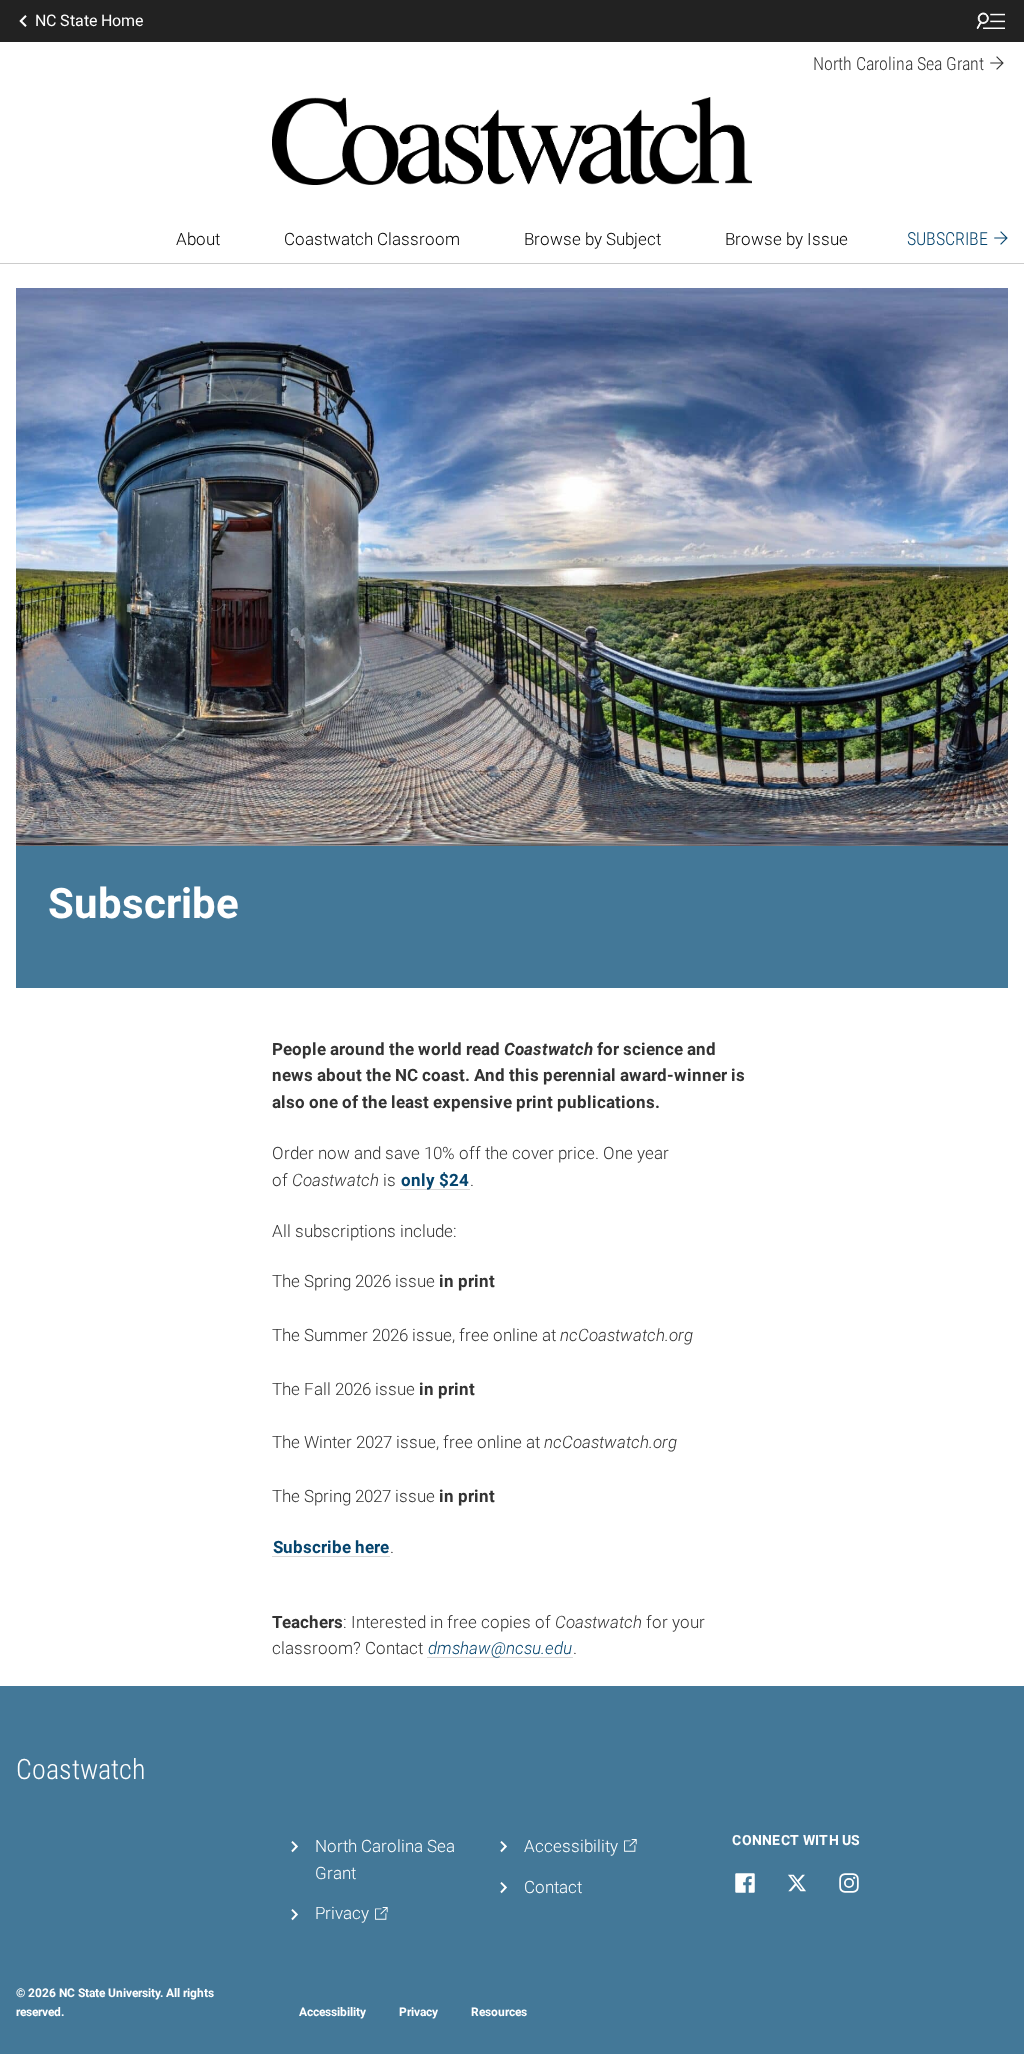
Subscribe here (331, 1547)
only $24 (435, 1180)
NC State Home (89, 20)
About (198, 239)
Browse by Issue (786, 239)
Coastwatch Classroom (372, 239)
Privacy (418, 2012)
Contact (553, 1887)
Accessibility (332, 2012)
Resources (499, 2012)
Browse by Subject (592, 239)
